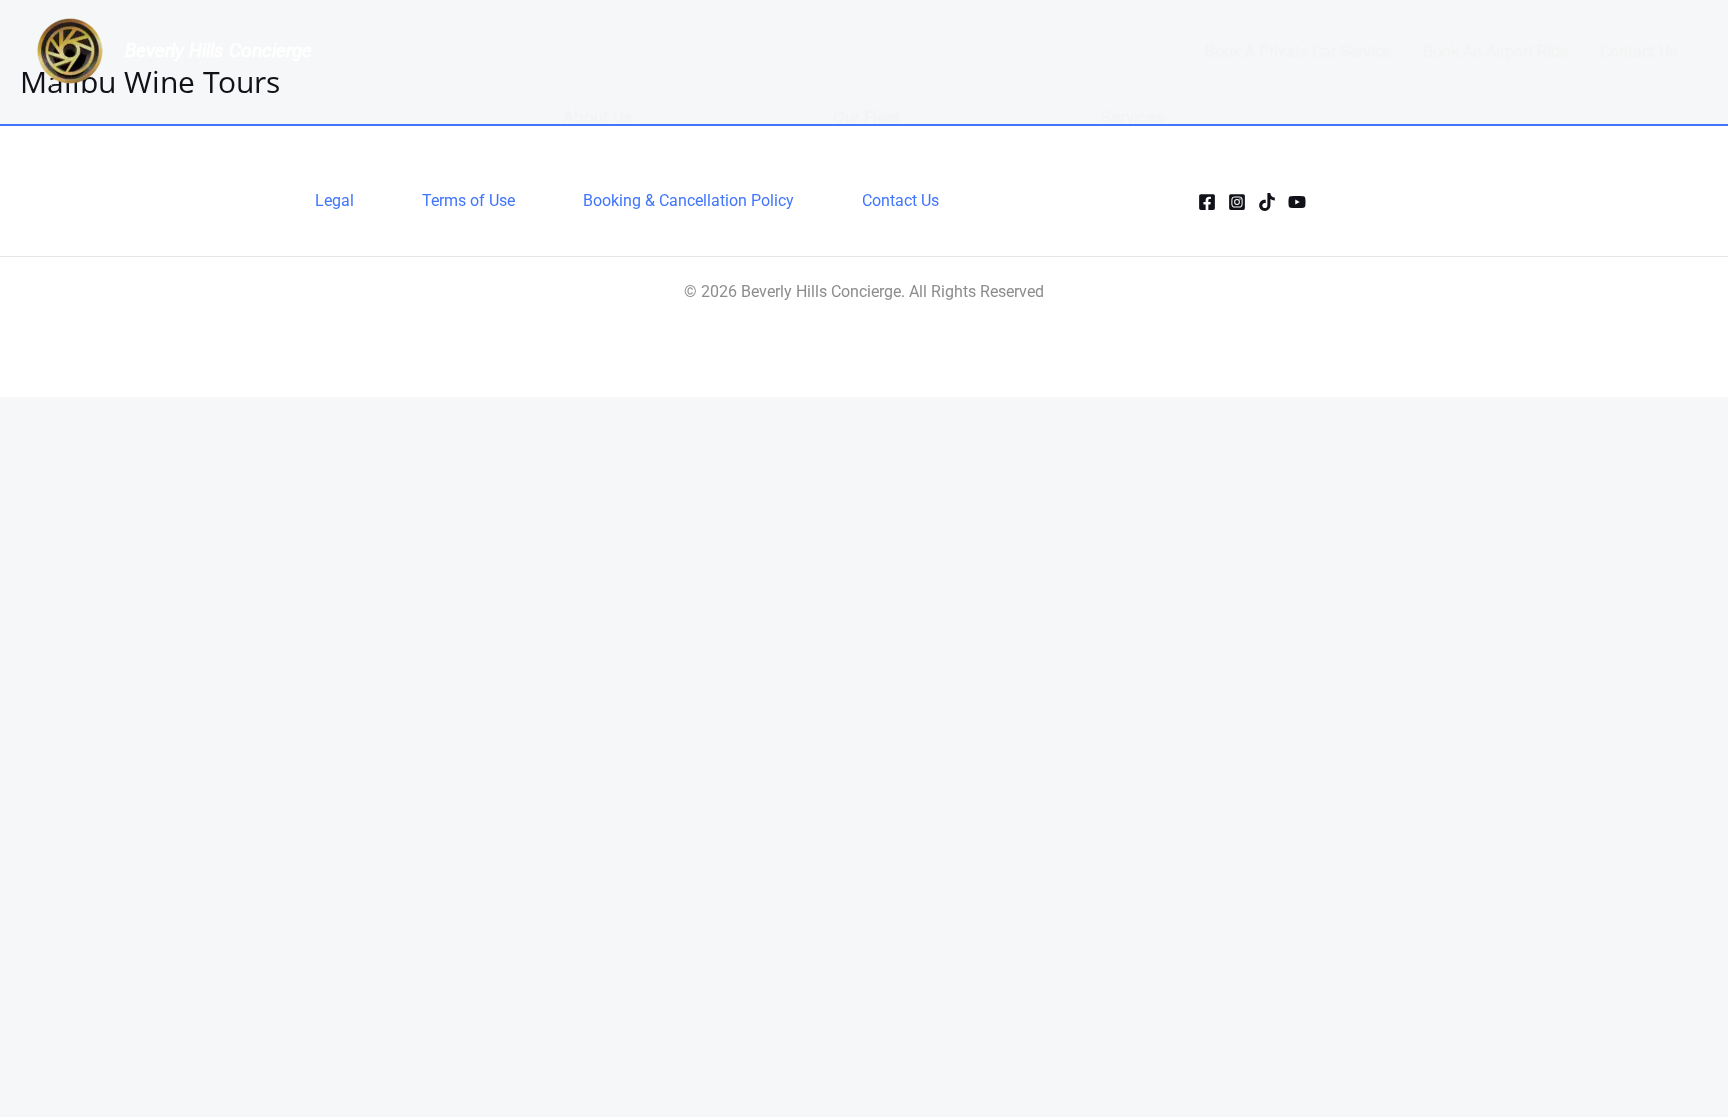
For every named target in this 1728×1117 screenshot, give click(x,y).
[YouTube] (1297, 202)
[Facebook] (1207, 202)
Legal (334, 200)
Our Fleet (867, 117)
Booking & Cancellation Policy (688, 200)
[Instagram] (1237, 202)
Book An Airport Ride (1495, 51)
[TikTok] (1267, 202)
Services (1133, 117)
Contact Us (1638, 51)
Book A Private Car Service (1298, 51)
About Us (598, 117)
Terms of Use (468, 200)
